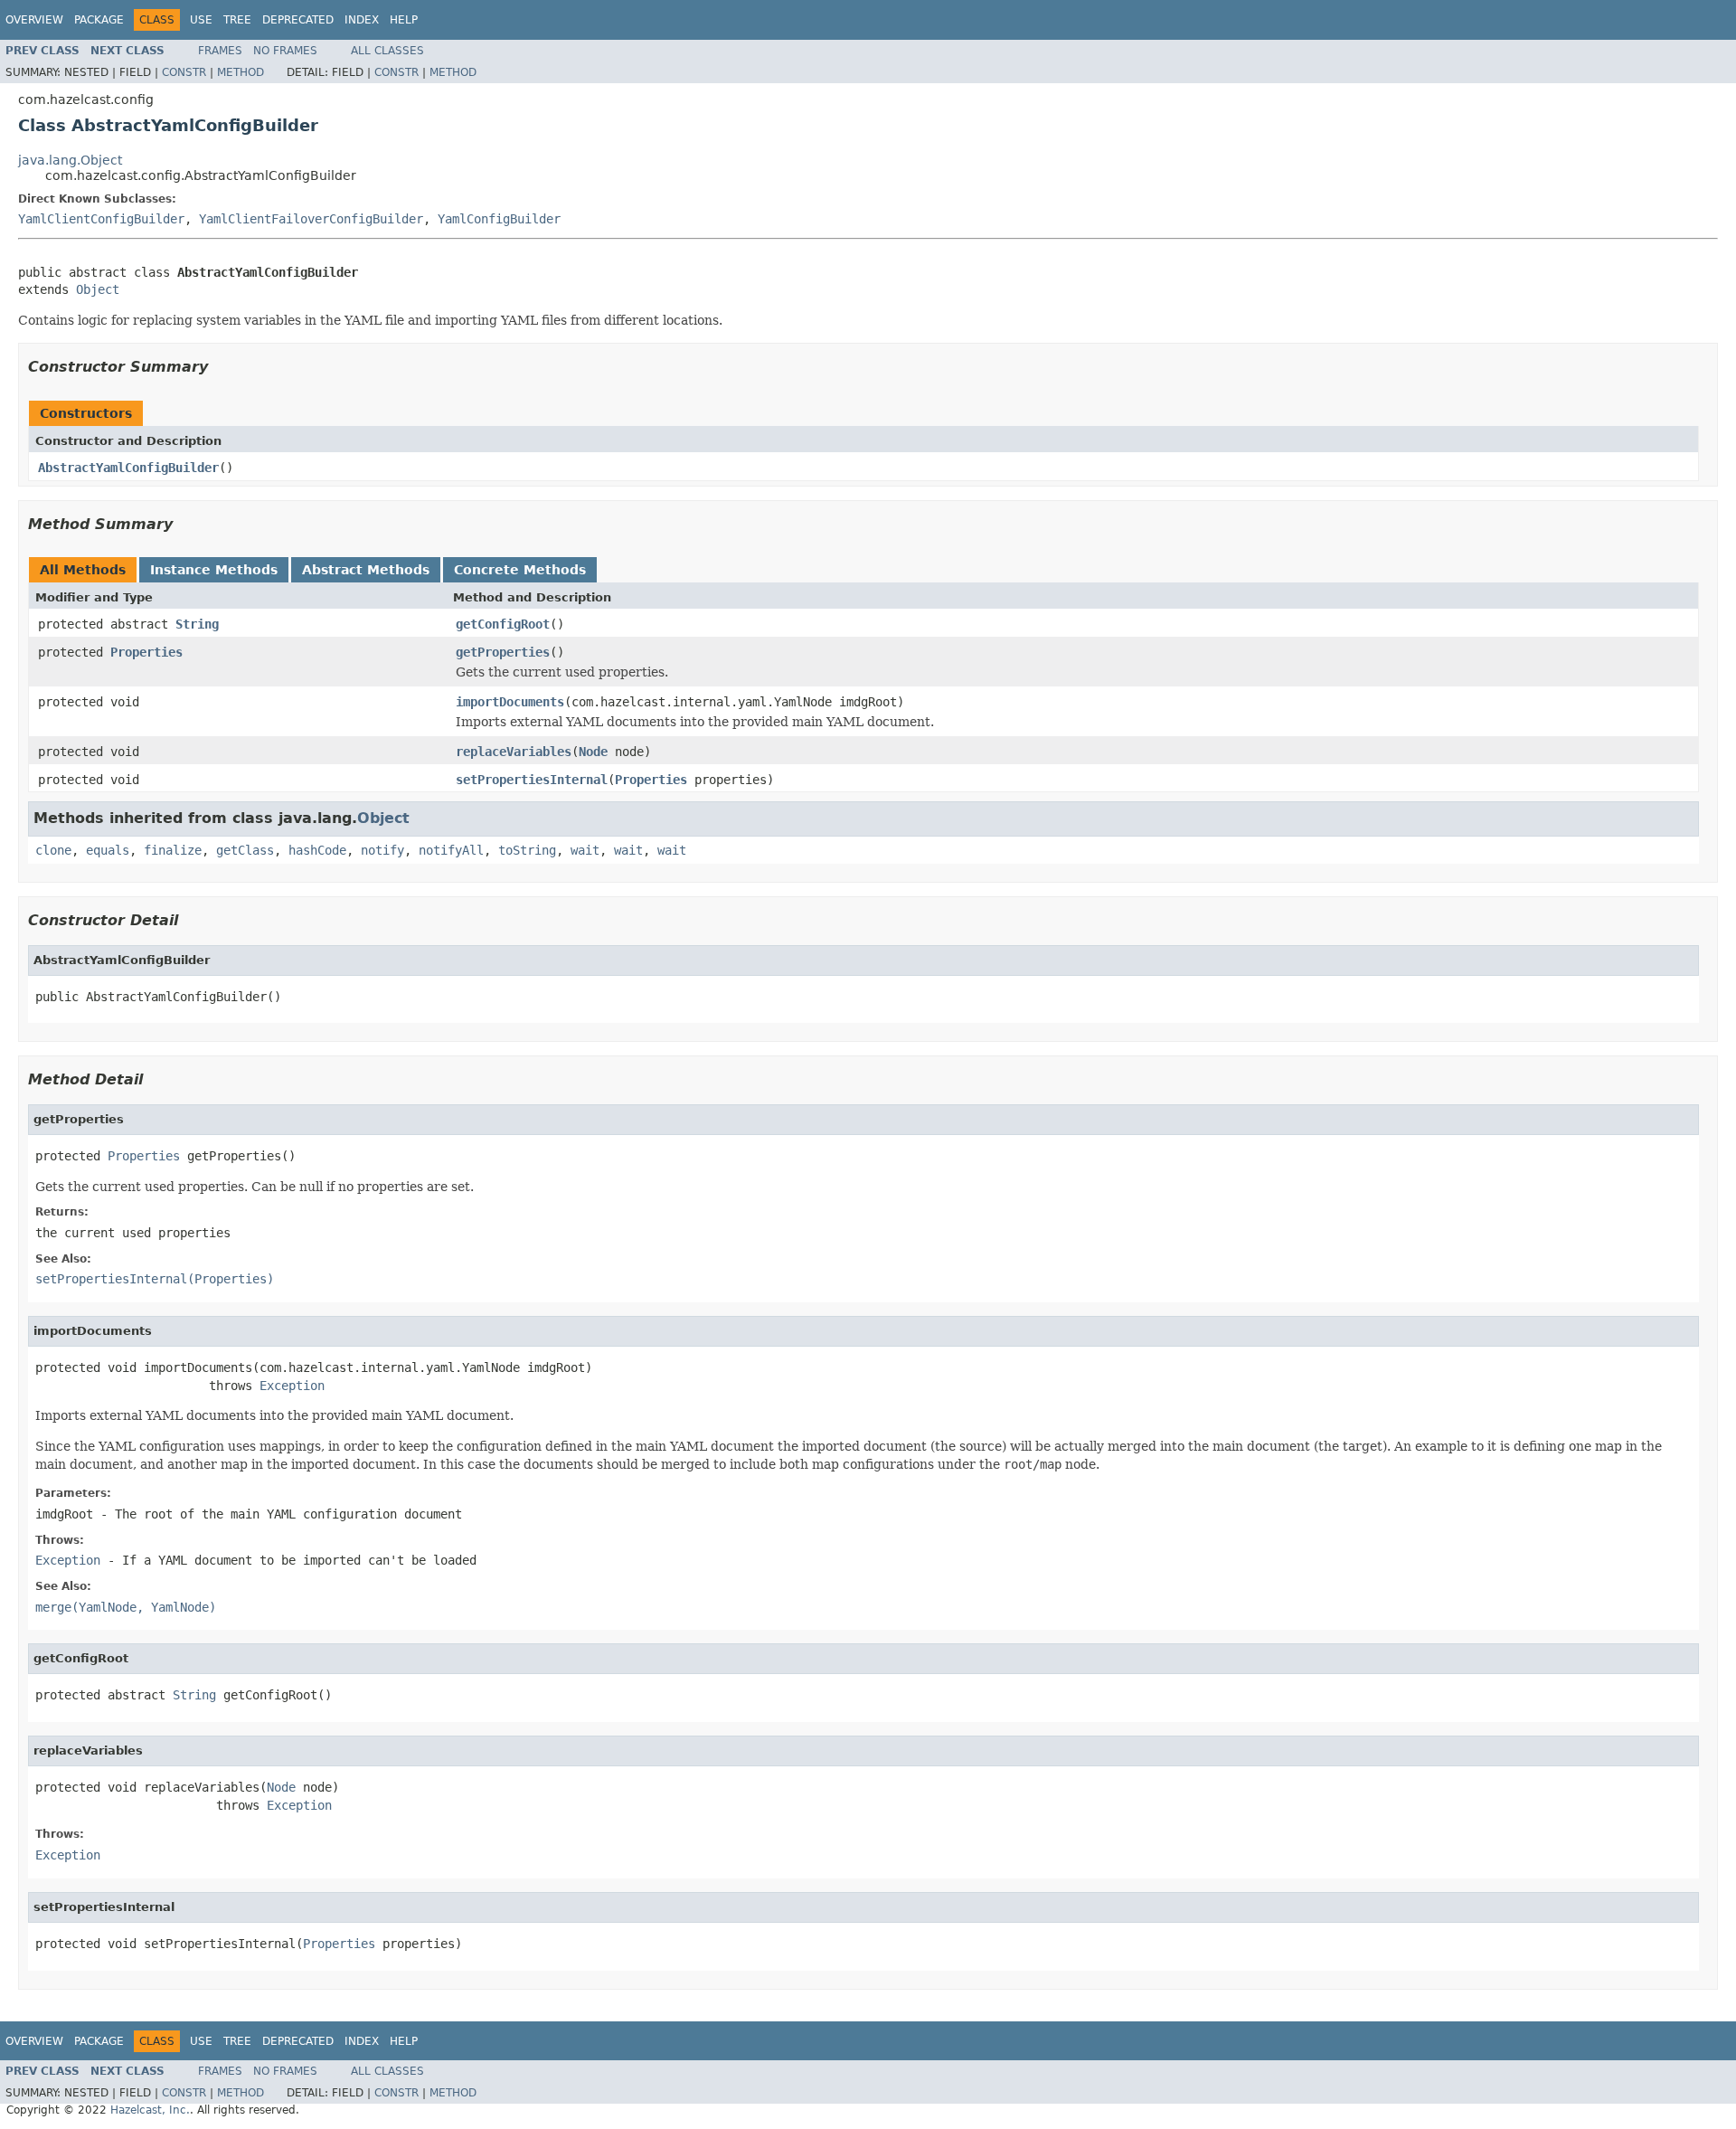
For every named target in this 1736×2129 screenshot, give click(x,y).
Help (404, 20)
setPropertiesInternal (532, 780)
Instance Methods (214, 570)
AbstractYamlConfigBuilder (128, 468)
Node (593, 752)
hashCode (317, 850)
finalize (173, 850)
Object (98, 289)
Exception (292, 1386)
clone (53, 850)
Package (99, 20)
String (197, 624)
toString (527, 850)
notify (382, 850)
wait (585, 850)
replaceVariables (514, 752)
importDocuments (510, 702)
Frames (220, 51)
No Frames (285, 51)
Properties (146, 652)
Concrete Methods (520, 570)
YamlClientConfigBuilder (101, 219)
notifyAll (451, 850)
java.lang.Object (70, 160)
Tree (237, 20)
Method (241, 72)
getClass (245, 850)
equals (108, 850)
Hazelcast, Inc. (150, 2110)
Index (362, 20)
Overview (34, 20)
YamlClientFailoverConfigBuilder (311, 219)
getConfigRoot (503, 624)
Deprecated (298, 20)
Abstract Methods (366, 570)
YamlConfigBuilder (499, 219)
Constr (184, 72)
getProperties (503, 652)
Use (201, 20)
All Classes (387, 51)
